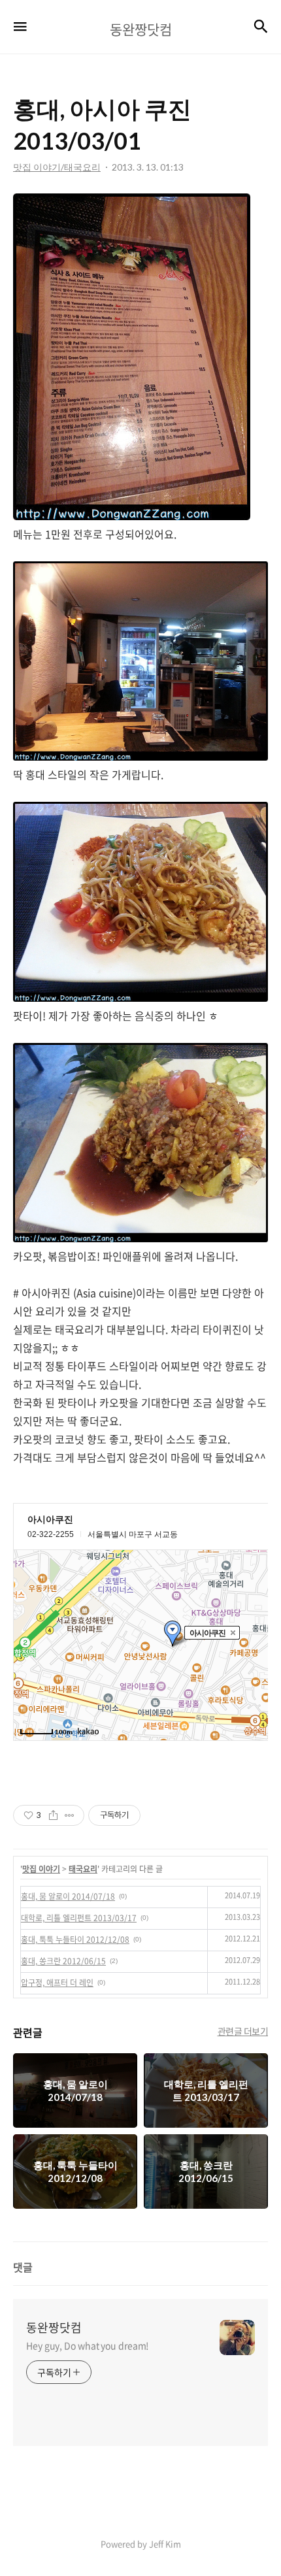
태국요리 (83, 1869)
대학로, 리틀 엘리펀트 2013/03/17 (79, 1918)
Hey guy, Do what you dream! (88, 2345)
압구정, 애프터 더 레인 (57, 1983)
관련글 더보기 (243, 2031)
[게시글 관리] (70, 1815)
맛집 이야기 (41, 1869)
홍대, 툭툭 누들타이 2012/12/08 (75, 1940)
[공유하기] (53, 1815)
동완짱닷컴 (54, 2328)
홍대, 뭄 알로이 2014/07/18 (68, 1896)
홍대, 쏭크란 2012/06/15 (63, 1961)
